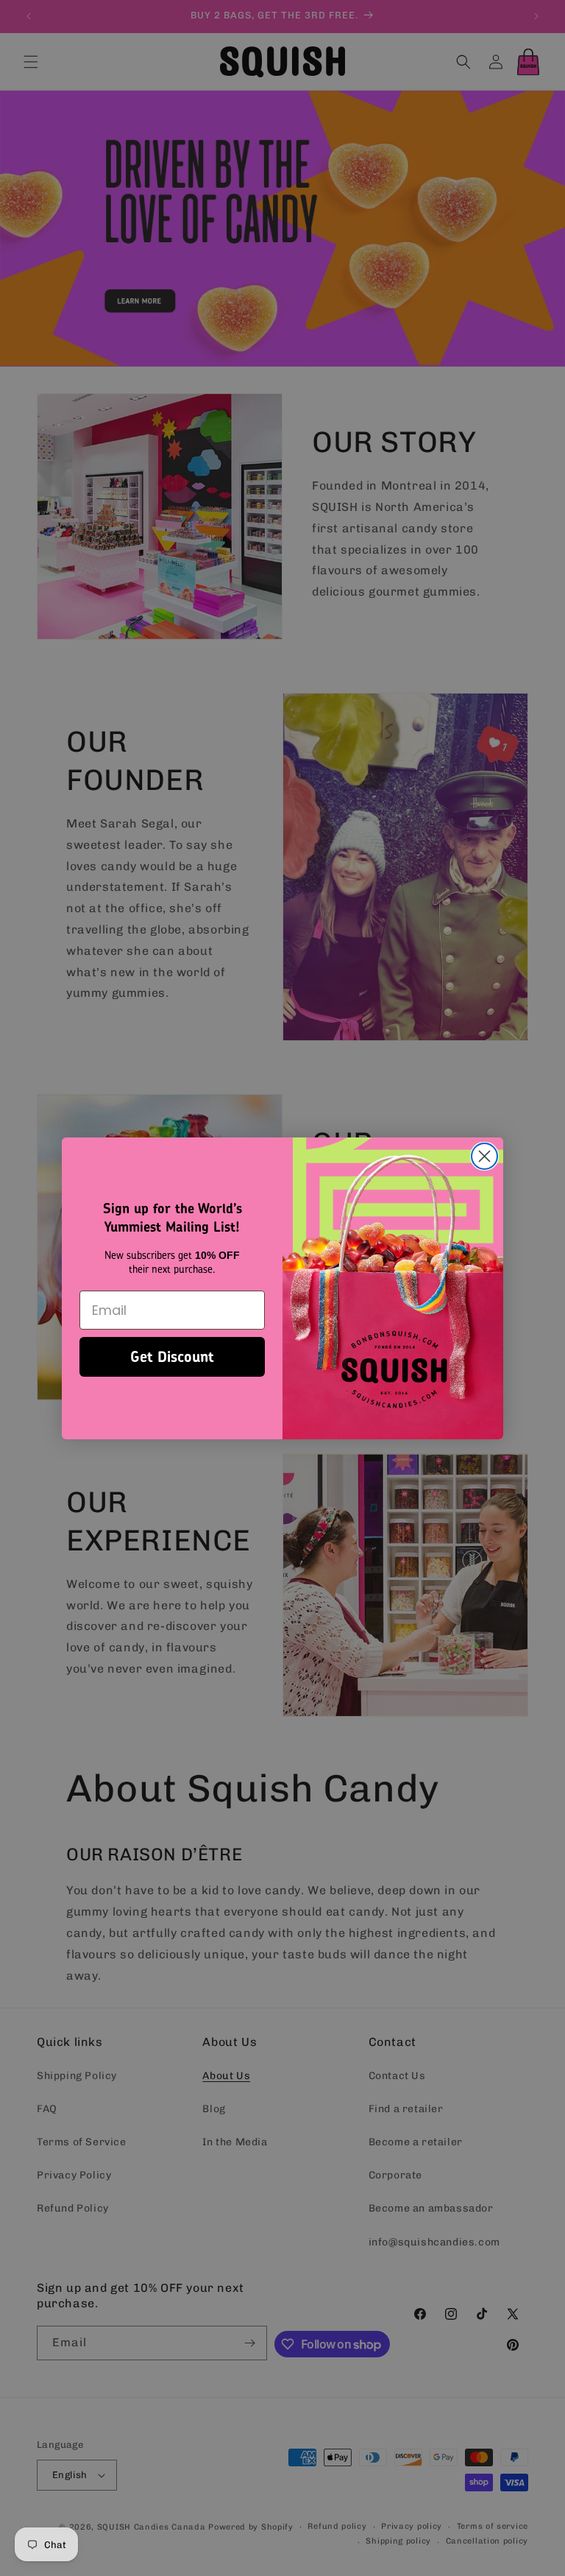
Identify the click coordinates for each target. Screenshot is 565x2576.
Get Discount (172, 1356)
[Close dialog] (484, 1156)
